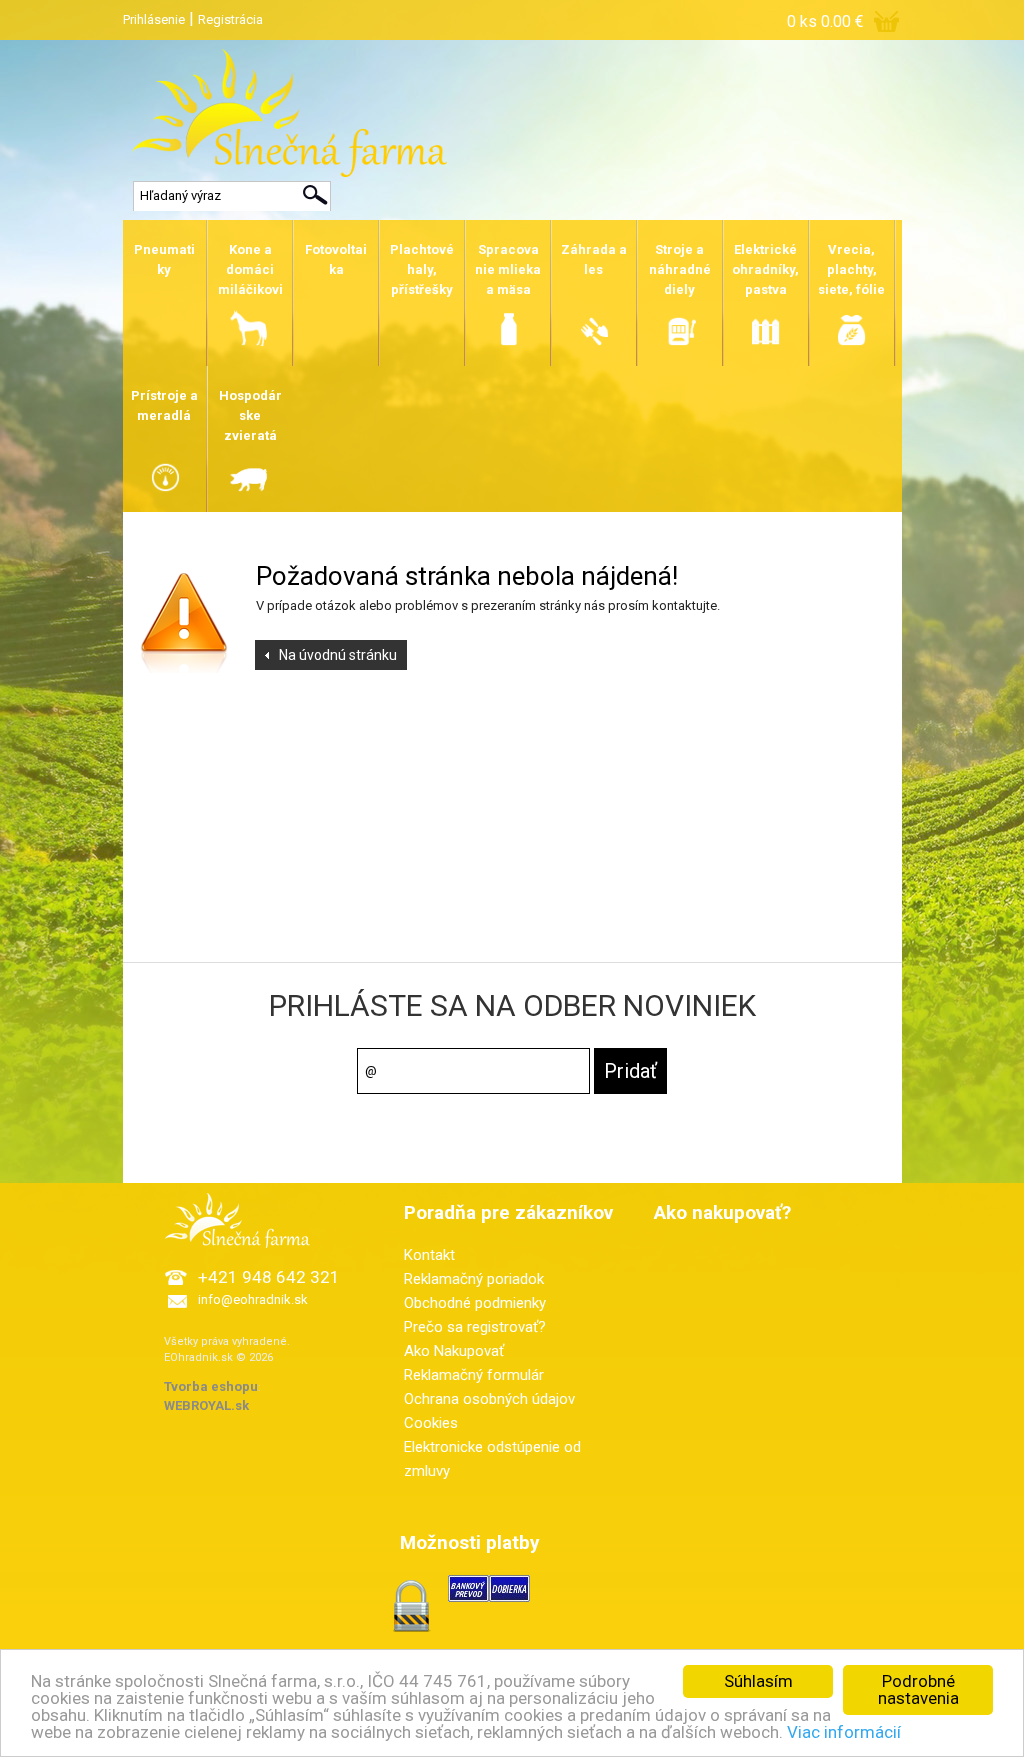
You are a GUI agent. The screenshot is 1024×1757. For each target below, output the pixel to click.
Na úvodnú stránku (338, 655)
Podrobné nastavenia (918, 1689)
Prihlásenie (154, 19)
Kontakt (429, 1255)
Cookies (431, 1423)
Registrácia (230, 19)
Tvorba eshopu (211, 1386)
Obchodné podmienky (475, 1303)
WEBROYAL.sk (206, 1405)
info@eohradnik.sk (253, 1299)
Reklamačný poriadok (474, 1279)
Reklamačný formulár (474, 1375)
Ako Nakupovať (454, 1351)
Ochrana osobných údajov (489, 1399)
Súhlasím (758, 1681)
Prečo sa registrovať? (475, 1327)
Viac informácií (844, 1732)
